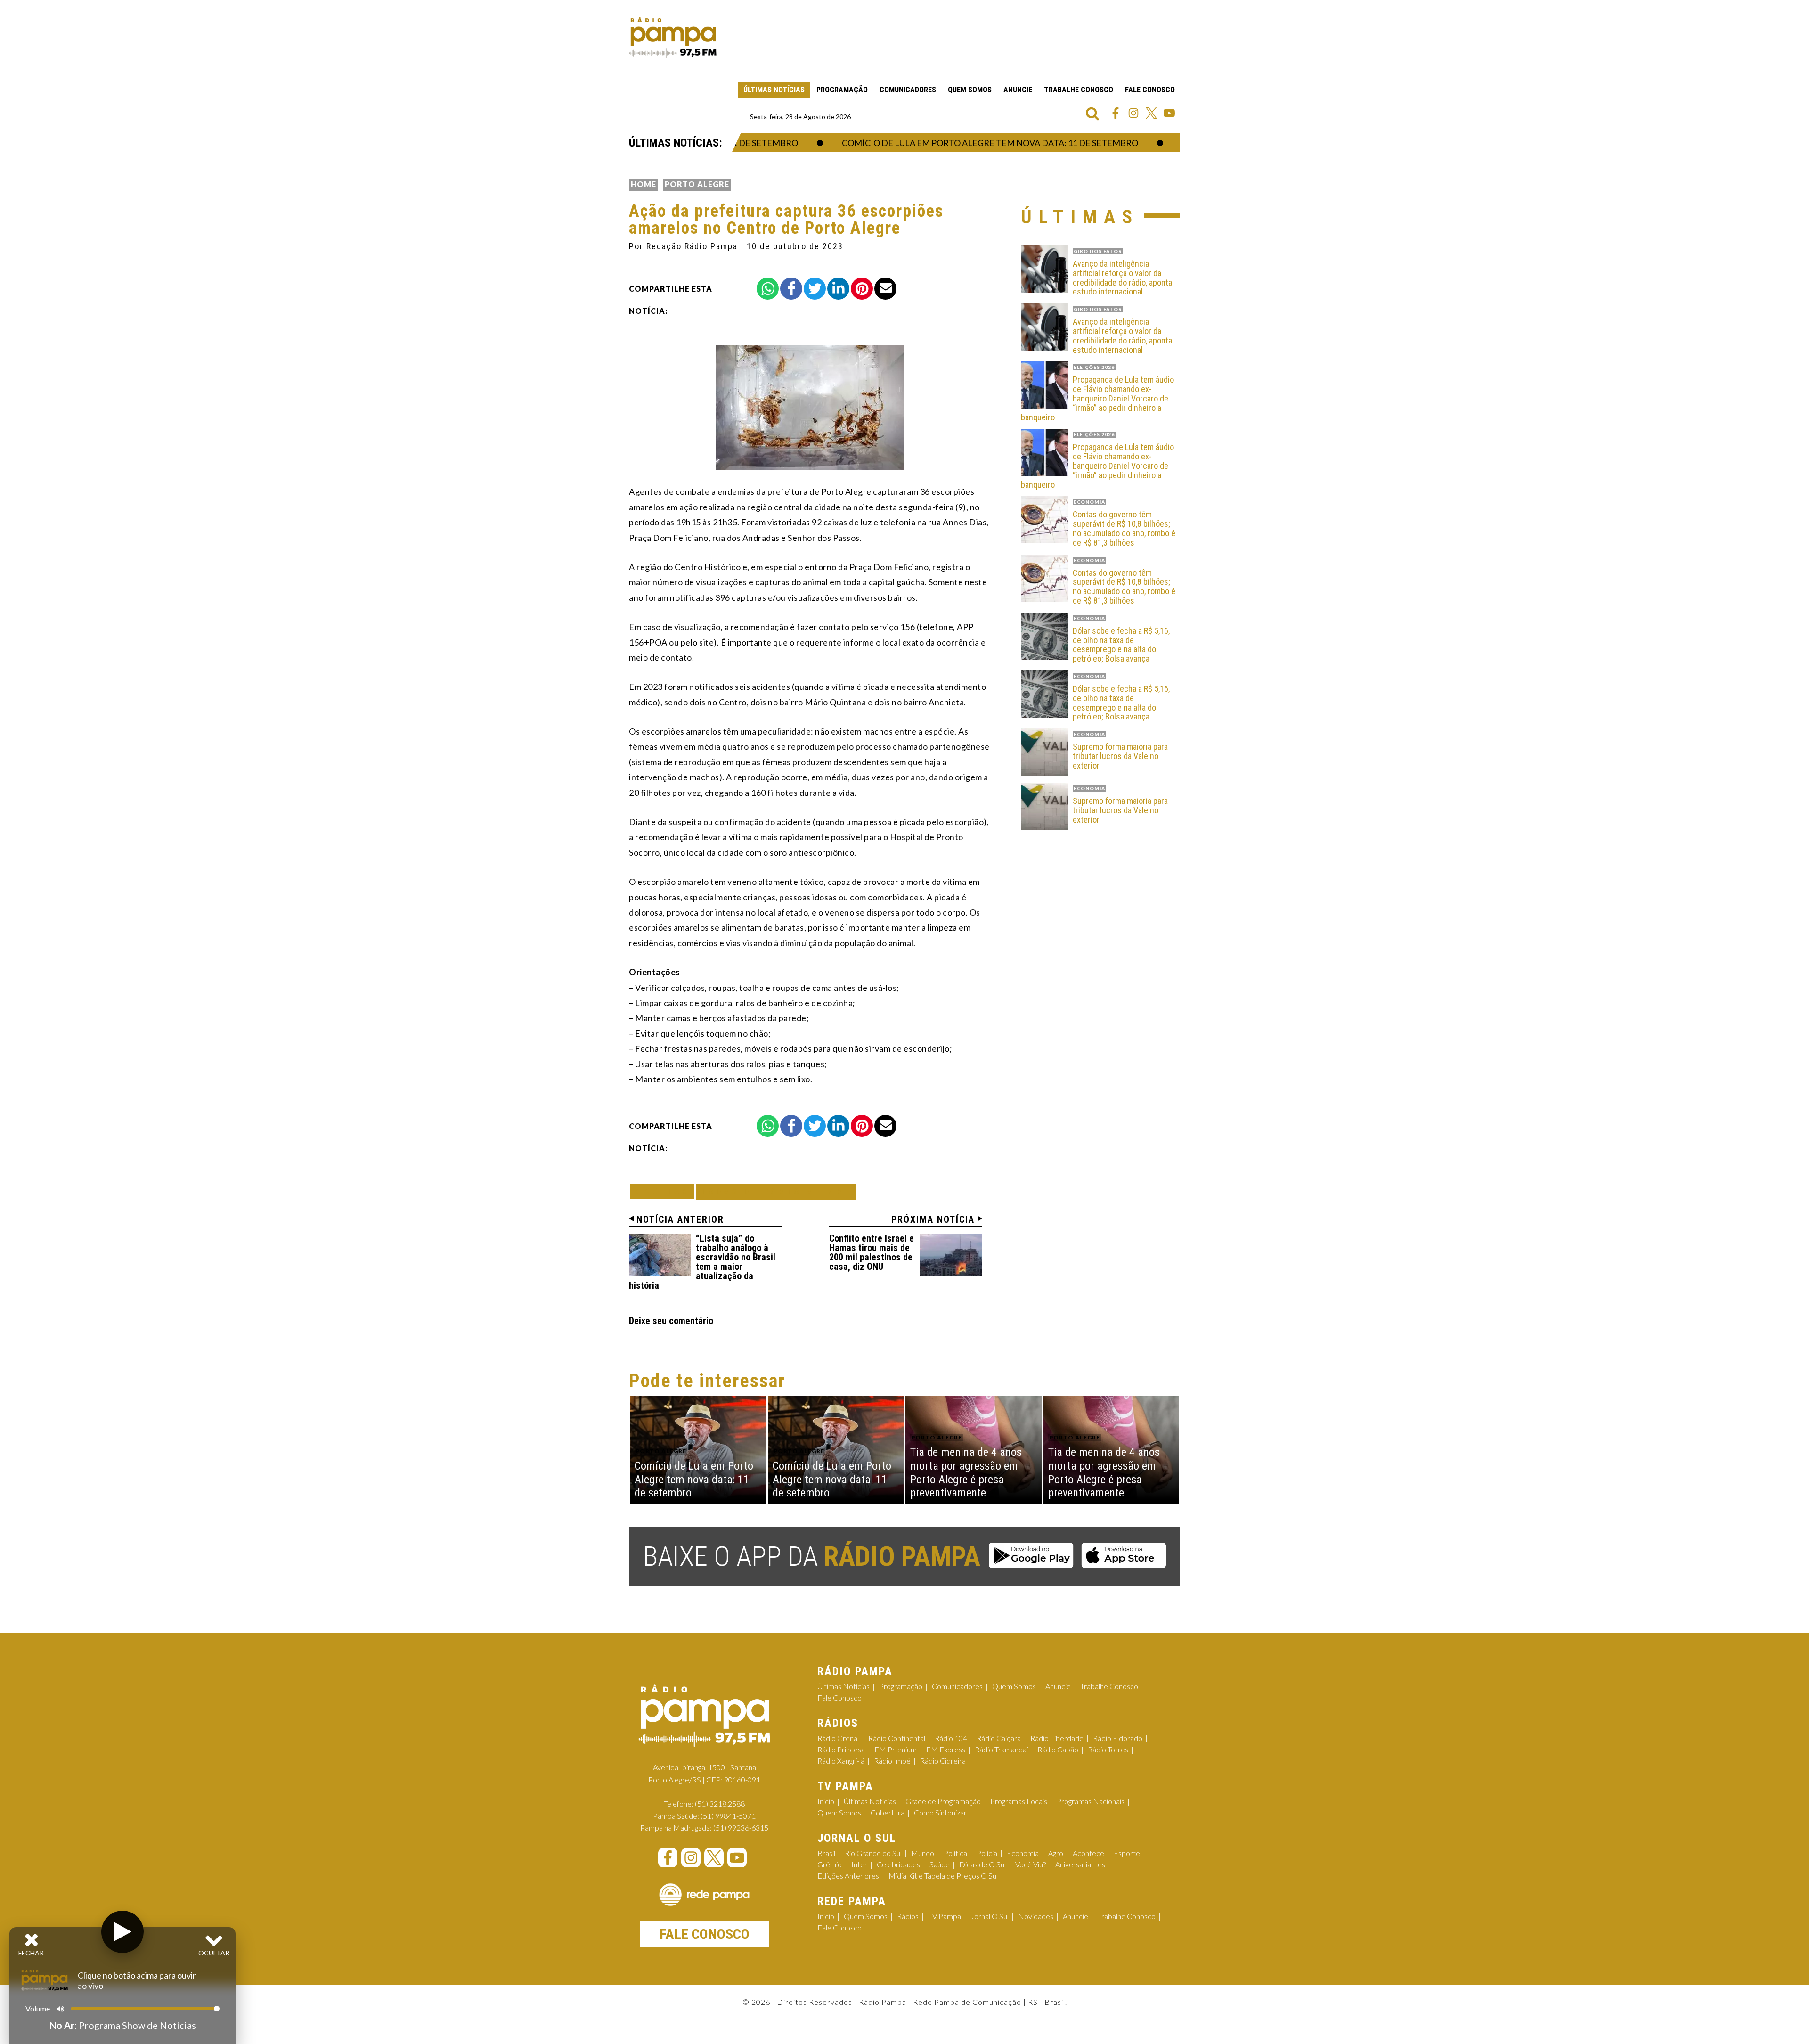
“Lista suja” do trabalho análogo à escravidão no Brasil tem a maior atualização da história (702, 1262)
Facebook (1116, 113)
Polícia (987, 1853)
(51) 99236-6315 (741, 1827)
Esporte (1127, 1853)
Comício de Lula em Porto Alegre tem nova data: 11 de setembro (957, 143)
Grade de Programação (943, 1801)
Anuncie (1018, 90)
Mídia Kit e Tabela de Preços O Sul (943, 1876)
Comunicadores (908, 90)
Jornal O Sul (990, 1916)
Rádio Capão (1058, 1749)
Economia (1023, 1853)
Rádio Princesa (841, 1749)
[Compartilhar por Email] (885, 289)
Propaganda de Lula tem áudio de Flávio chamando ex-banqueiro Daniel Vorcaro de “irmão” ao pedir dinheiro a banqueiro (1097, 398)
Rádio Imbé (892, 1761)
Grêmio (830, 1864)
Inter (859, 1864)
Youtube (1169, 113)
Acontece (1088, 1853)
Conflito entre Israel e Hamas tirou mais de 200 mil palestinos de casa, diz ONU (872, 1252)
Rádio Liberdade (1057, 1738)
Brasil (826, 1853)
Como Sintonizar (940, 1812)
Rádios (908, 1916)
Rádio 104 (951, 1738)
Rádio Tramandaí (1001, 1749)
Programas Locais (1019, 1801)
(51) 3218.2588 (720, 1803)
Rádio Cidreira (943, 1761)
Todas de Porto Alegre (776, 1191)
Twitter (1151, 113)
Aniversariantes (1080, 1864)
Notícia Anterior (680, 1219)
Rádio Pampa (673, 38)
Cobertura (888, 1812)
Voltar (665, 1191)
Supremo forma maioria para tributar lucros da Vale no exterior (1120, 756)
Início (826, 1801)
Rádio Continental (897, 1738)
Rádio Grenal (838, 1738)
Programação (842, 90)
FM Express (946, 1749)
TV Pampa (945, 1916)
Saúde (940, 1864)
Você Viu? (1031, 1864)
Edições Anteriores (848, 1876)
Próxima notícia (933, 1219)
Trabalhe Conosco (1079, 90)
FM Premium (896, 1749)
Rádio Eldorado (1118, 1738)
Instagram (1133, 113)
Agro (1056, 1853)
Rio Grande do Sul (873, 1853)
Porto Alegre (697, 184)
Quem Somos (970, 90)
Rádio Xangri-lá (841, 1761)
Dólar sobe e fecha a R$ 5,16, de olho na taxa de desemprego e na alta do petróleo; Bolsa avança (1121, 645)
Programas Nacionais (1091, 1801)
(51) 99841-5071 (728, 1816)
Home (644, 184)
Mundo (923, 1853)
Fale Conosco (1150, 90)
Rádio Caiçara (999, 1738)
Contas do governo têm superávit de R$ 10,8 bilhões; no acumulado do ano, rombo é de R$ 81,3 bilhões (1124, 528)
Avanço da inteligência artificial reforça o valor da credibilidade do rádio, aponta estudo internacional (1122, 278)
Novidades (1036, 1916)
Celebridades (898, 1864)
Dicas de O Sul (982, 1864)
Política (955, 1853)
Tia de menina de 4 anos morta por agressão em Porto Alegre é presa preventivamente (966, 1472)
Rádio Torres (1108, 1749)
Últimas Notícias (774, 90)
